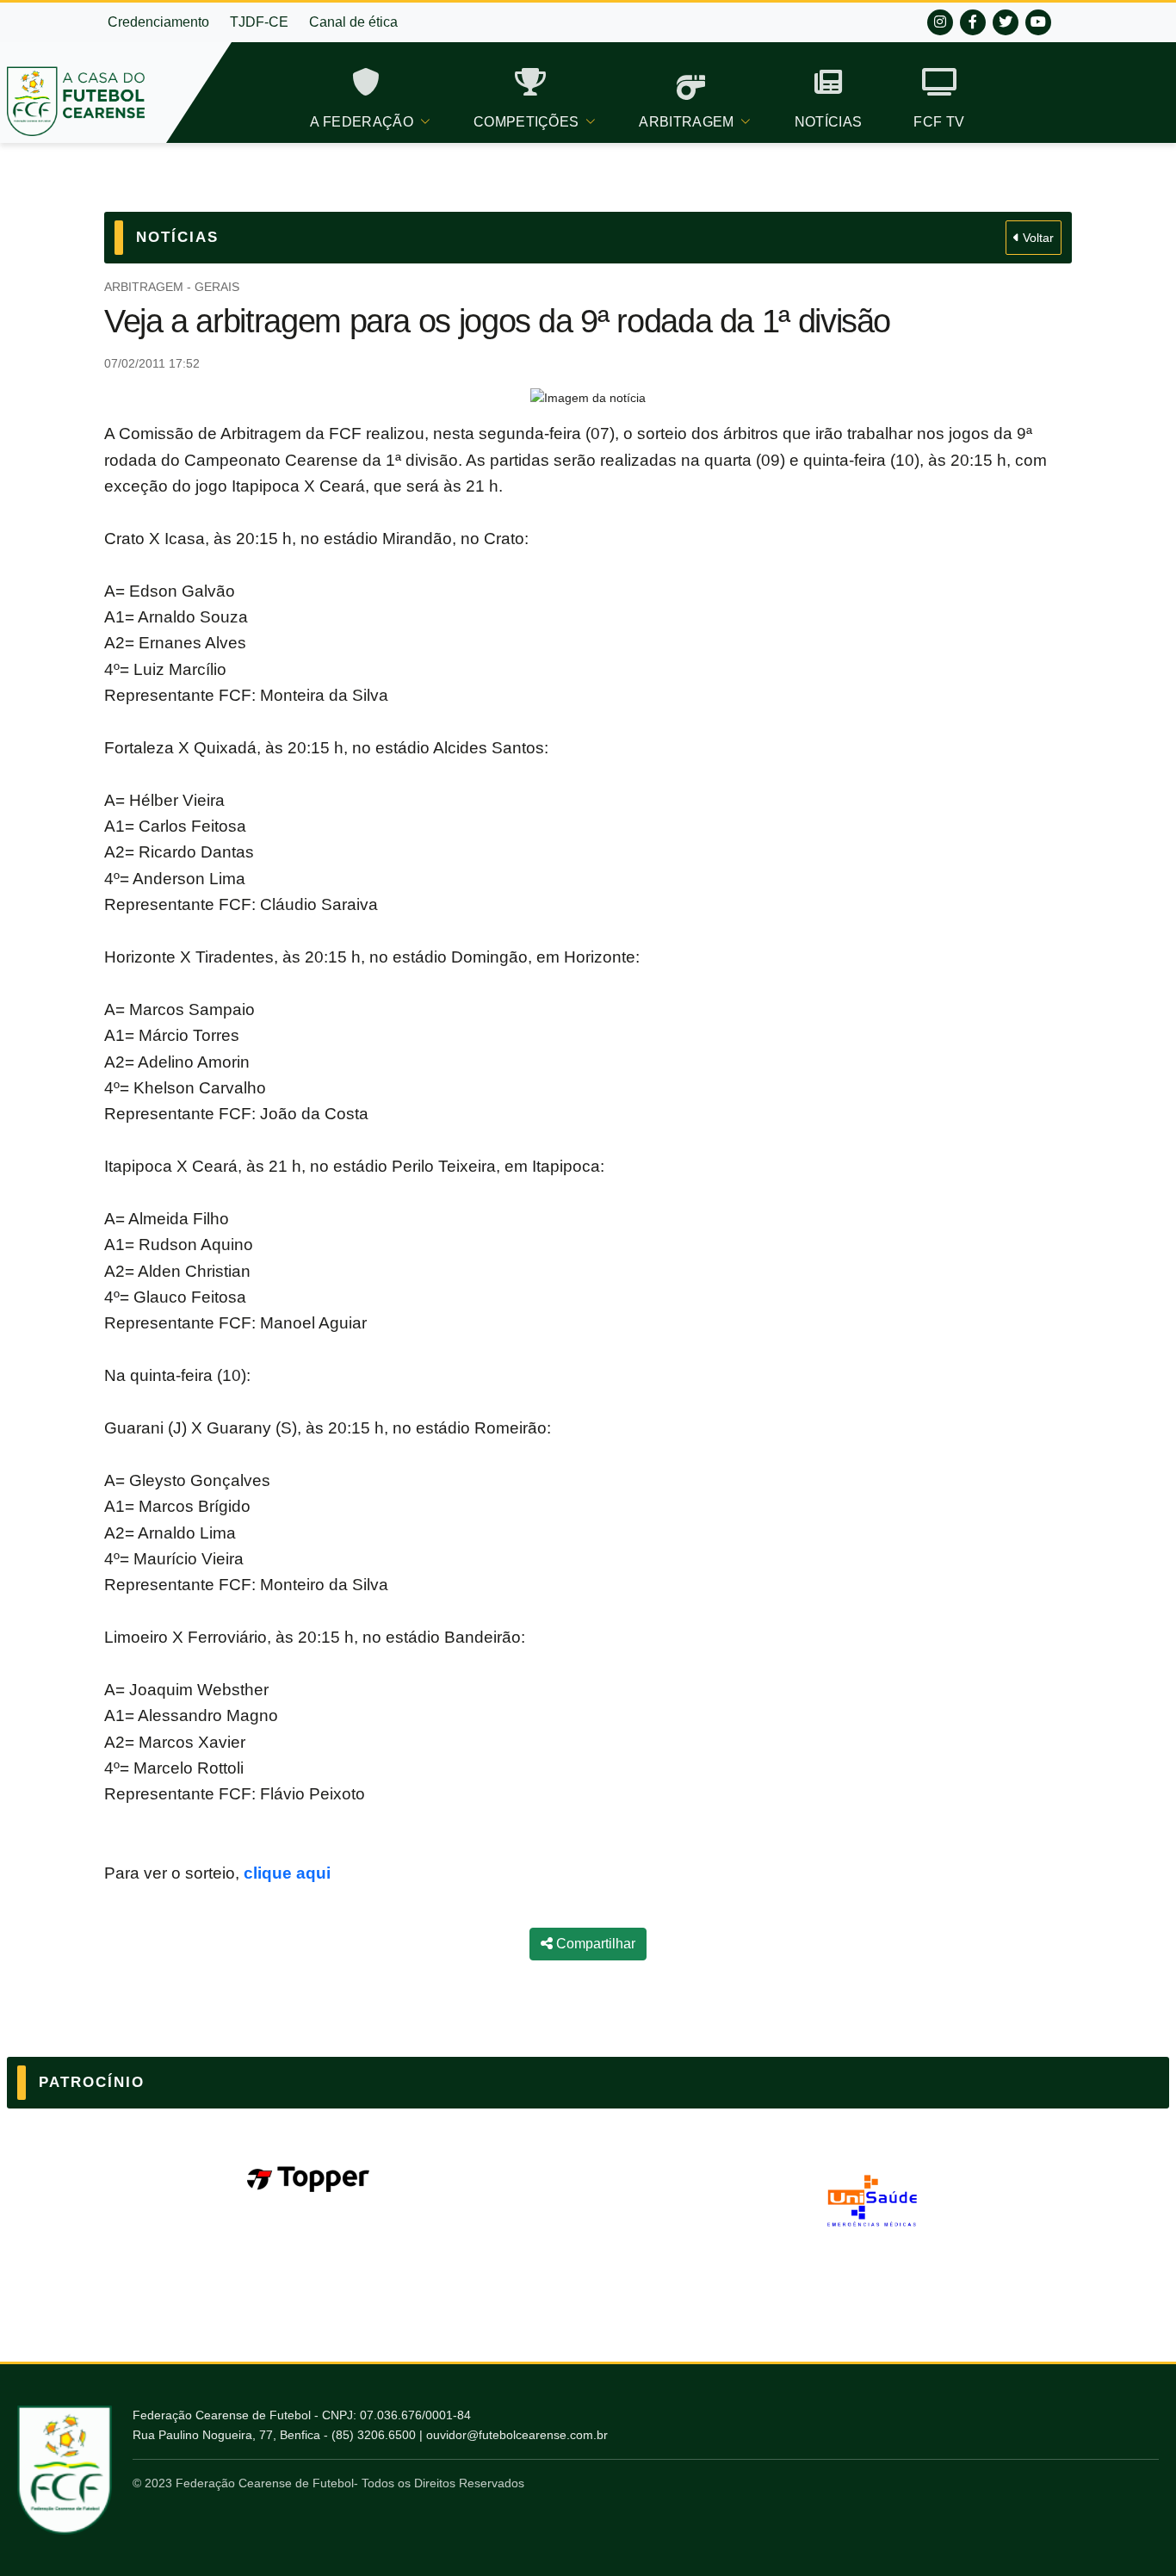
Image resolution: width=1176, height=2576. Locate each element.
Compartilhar (594, 1944)
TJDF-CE (259, 22)
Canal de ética (353, 22)
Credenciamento (158, 22)
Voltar (1037, 238)
